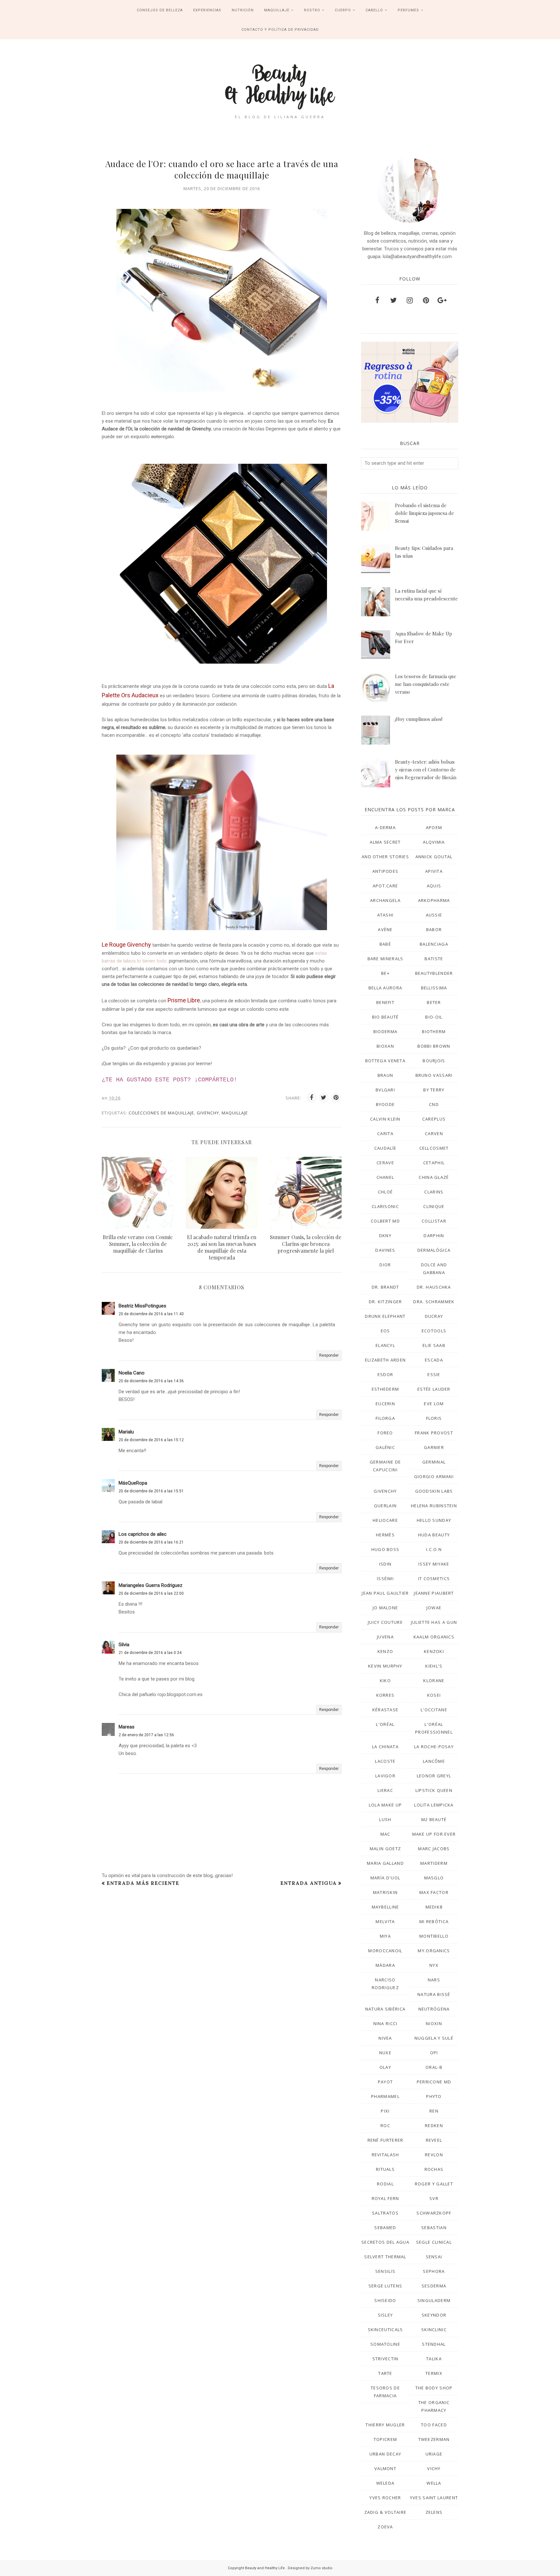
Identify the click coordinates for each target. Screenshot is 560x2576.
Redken (434, 2126)
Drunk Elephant (385, 1316)
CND (434, 1104)
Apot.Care (385, 886)
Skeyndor (434, 2315)
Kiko (385, 1681)
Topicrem (385, 2439)
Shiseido (385, 2300)
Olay (385, 2067)
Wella (434, 2483)
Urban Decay (385, 2454)
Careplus (434, 1119)
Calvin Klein (385, 1119)
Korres (385, 1695)
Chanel (385, 1177)
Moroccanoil (385, 1951)
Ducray (434, 1316)
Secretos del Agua (385, 2242)
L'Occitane (434, 1710)
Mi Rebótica (434, 1921)
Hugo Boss (385, 1549)
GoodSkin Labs (434, 1491)
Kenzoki (434, 1651)
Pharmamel (385, 2096)
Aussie (434, 915)
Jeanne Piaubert (434, 1593)
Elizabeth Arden (385, 1360)
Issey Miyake (434, 1564)
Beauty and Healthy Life (265, 2568)
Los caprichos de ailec (143, 1534)
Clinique (434, 1206)
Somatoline (385, 2344)
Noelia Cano (132, 1373)
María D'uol (385, 1878)
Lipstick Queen (434, 1790)
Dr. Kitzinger (385, 1302)
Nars (434, 1980)
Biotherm (434, 1032)
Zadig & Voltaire (385, 2512)
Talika (434, 2359)
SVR (434, 2198)
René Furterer (385, 2140)
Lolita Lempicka (434, 1805)
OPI (434, 2053)
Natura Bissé (434, 1994)
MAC (385, 1834)
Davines (385, 1250)
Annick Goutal (434, 857)
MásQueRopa (133, 1483)
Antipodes (385, 871)
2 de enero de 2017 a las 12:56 (146, 1735)
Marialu (126, 1432)
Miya (385, 1936)
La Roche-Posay (434, 1747)
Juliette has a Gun (434, 1622)
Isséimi (385, 1579)
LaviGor (385, 1776)
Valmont (385, 2468)
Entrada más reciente (143, 1883)
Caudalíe (385, 1148)
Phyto (434, 2096)
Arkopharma (434, 900)
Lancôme (434, 1761)
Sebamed (385, 2228)
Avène (385, 929)
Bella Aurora (385, 988)
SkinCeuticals (385, 2330)
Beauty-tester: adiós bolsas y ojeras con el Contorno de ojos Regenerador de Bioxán (426, 769)
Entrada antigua (309, 1883)
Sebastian (434, 2228)
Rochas (434, 2169)
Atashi (385, 915)
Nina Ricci (385, 2023)
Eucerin (385, 1404)
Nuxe (385, 2053)
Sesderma (434, 2286)
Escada (434, 1360)
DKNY (385, 1236)
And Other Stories (385, 857)
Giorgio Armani (434, 1476)
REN (434, 2111)
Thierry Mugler (385, 2425)
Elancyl (385, 1345)
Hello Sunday (434, 1520)
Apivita (434, 871)
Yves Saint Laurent (434, 2498)
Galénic (385, 1447)
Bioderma (385, 1032)
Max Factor (434, 1892)
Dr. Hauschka (434, 1287)
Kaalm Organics (434, 1637)
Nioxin (434, 2023)
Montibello (434, 1936)
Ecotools (434, 1331)
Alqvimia (434, 842)
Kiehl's (434, 1666)
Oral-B (434, 2067)
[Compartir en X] (324, 1098)
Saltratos (385, 2213)
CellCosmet (434, 1148)
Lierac (385, 1790)
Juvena (385, 1637)
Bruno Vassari (434, 1075)
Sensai (434, 2257)
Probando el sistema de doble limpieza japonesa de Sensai (425, 513)
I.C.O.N (434, 1549)
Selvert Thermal (385, 2257)
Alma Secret (385, 842)
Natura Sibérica (385, 2009)
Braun (385, 1075)
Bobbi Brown (434, 1046)
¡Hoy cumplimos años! (419, 719)
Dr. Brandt (385, 1287)
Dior (385, 1265)
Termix (434, 2373)
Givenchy (208, 1113)
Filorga (385, 1418)
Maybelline (385, 1907)
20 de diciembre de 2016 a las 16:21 (151, 1542)
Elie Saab (434, 1345)
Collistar (434, 1221)
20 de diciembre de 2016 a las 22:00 (151, 1593)
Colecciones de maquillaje (161, 1113)
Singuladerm (434, 2300)
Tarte (385, 2373)
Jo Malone (385, 1608)
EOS (385, 1331)
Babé (385, 944)
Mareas (127, 1727)
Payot (385, 2082)
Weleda (385, 2483)
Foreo (385, 1433)
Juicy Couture (385, 1622)
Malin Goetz (385, 1849)
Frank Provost (434, 1433)
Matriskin (385, 1892)
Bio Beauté (385, 1017)
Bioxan (385, 1046)
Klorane (434, 1681)
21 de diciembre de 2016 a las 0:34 (150, 1653)
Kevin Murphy (385, 1666)
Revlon (434, 2155)
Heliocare (385, 1520)
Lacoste (385, 1761)
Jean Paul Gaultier (385, 1593)
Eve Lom (434, 1404)
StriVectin (385, 2359)
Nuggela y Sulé (434, 2038)
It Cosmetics (434, 1579)
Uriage (434, 2454)
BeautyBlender (434, 973)
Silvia (124, 1645)
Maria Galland (385, 1863)
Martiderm (434, 1863)
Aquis (434, 886)
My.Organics (434, 1951)
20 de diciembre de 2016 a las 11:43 (151, 1314)
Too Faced (434, 2425)
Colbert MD (385, 1221)
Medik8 (434, 1907)
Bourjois (434, 1061)
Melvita (385, 1921)
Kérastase (385, 1710)
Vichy (434, 2468)
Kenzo (385, 1651)
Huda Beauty (434, 1535)
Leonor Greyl (434, 1776)
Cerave (385, 1163)
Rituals (385, 2169)
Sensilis (385, 2271)
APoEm (434, 827)
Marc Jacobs (434, 1849)
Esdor (385, 1374)
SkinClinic (434, 2330)
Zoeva (385, 2527)
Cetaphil (434, 1163)
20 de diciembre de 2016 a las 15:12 (151, 1440)
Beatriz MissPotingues (142, 1306)
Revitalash (385, 2155)
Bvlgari (385, 1090)
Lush (385, 1819)
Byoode (385, 1104)
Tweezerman (434, 2439)
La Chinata (385, 1747)
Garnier (434, 1447)
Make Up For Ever (434, 1834)
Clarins (434, 1192)
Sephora (434, 2271)
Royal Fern (385, 2198)
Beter (434, 1002)
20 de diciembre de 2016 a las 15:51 (151, 1491)
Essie (434, 1374)
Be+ (385, 973)
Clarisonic (385, 1206)
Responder (329, 1355)
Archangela (385, 900)
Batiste (434, 959)
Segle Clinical (434, 2242)
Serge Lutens (385, 2286)
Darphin (434, 1236)
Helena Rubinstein (434, 1506)
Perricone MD (434, 2082)
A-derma (385, 827)
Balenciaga (434, 944)
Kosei (434, 1695)
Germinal (434, 1462)
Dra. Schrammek (434, 1302)
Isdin (385, 1564)
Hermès (385, 1535)
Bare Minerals (385, 959)
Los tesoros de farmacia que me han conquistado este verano (426, 684)
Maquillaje (235, 1113)
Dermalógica (434, 1250)
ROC (385, 2126)
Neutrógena (434, 2009)
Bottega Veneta (385, 1061)
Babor (434, 929)
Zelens (434, 2512)
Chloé (385, 1192)
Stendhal (434, 2344)
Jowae (434, 1608)
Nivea (385, 2038)
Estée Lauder (434, 1389)
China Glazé (434, 1177)
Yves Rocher (385, 2498)
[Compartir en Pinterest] (336, 1098)
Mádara (385, 1965)
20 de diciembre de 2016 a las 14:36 (151, 1381)
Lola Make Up (385, 1805)
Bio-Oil (434, 1017)
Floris (434, 1418)
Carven (434, 1134)
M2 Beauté (434, 1819)
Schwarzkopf (434, 2213)
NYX (434, 1965)
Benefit (385, 1002)
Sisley (385, 2315)
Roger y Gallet (434, 2184)
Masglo (434, 1878)
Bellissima (434, 988)
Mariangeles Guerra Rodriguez (151, 1585)
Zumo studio (321, 2568)
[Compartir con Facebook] (311, 1098)
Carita (385, 1134)
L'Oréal (385, 1724)
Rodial (385, 2184)
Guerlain (385, 1506)
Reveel (434, 2140)
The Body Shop (434, 2388)
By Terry (434, 1090)
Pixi (385, 2111)
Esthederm (385, 1389)
